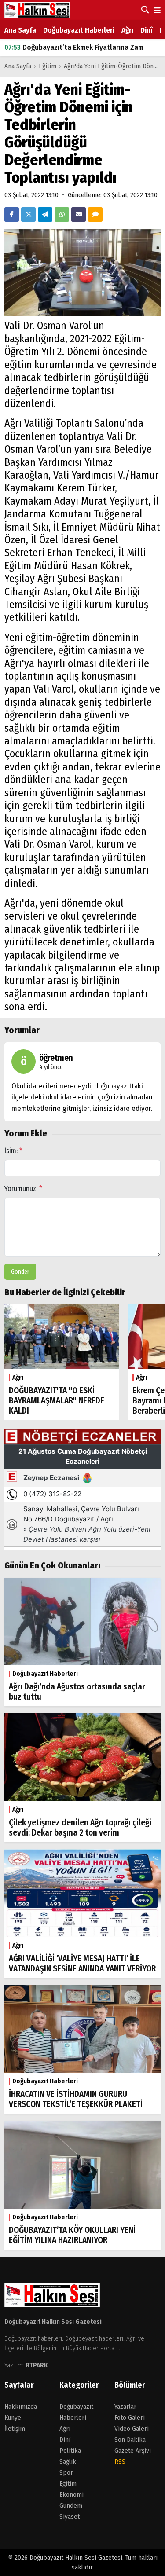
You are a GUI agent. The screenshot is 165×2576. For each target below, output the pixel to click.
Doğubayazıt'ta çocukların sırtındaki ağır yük (84, 47)
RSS (120, 2462)
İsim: (13, 1151)
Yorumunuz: (23, 1189)
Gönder (20, 1272)
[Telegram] (45, 214)
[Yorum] (95, 214)
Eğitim (48, 66)
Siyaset (70, 2517)
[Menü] (156, 11)
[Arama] (144, 10)
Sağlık (68, 2462)
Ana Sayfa (20, 30)
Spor (66, 2473)
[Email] (79, 214)
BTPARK (37, 2365)
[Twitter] (28, 214)
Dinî (146, 30)
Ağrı (127, 30)
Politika (70, 2451)
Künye (13, 2418)
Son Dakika (130, 2440)
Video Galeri (132, 2429)
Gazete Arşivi (133, 2451)
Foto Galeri (130, 2418)
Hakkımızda (21, 2407)
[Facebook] (12, 214)
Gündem (71, 2506)
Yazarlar (125, 2407)
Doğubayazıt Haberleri (79, 30)
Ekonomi (71, 2495)
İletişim (15, 2429)
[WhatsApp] (62, 214)
